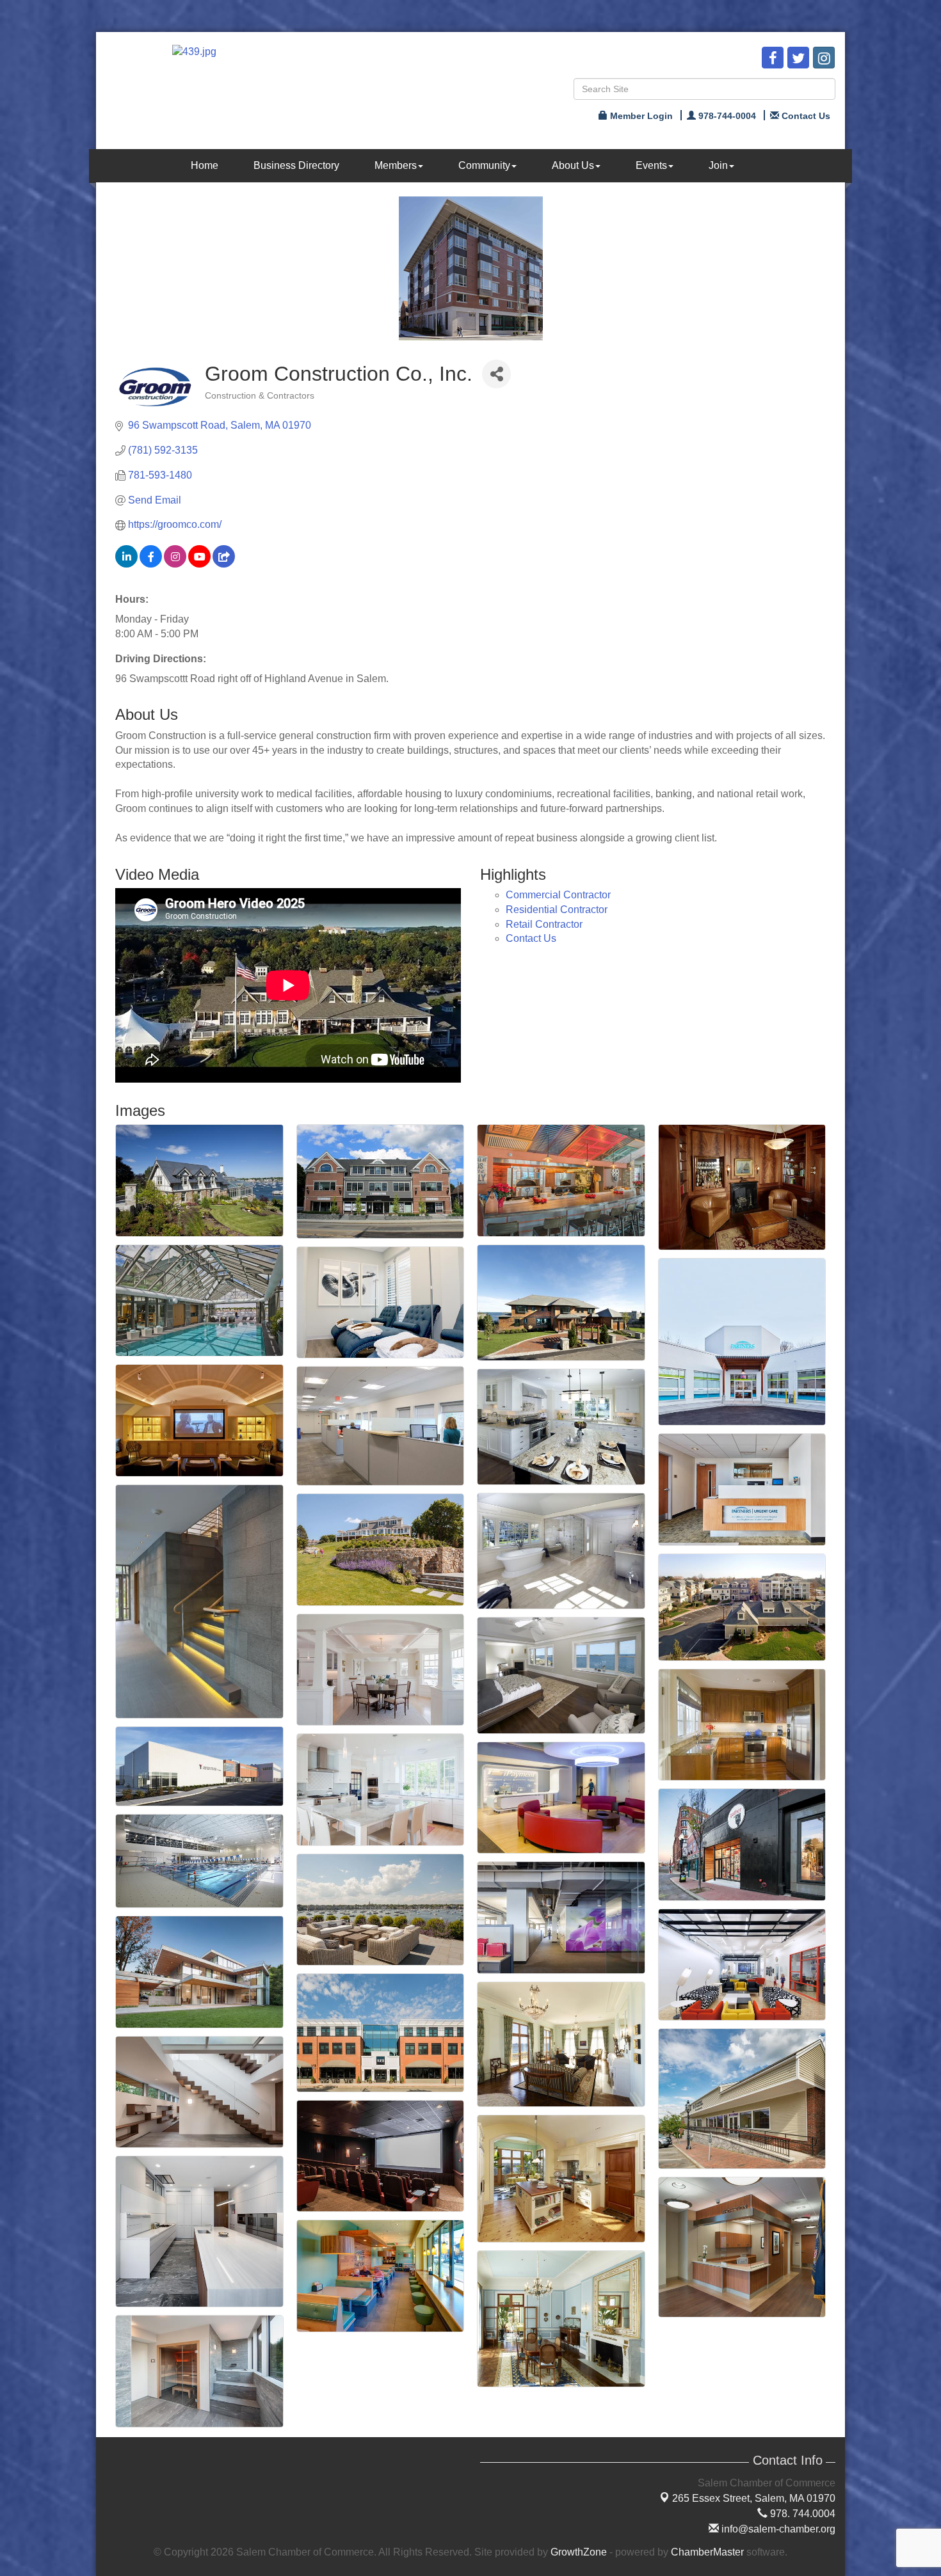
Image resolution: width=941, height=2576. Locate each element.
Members (396, 165)
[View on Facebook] (151, 564)
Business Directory (296, 165)
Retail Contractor (544, 924)
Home (205, 165)
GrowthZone (579, 2552)
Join (718, 165)
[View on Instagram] (175, 564)
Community (484, 165)
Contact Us (531, 938)
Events (651, 165)
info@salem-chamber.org (777, 2529)
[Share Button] (496, 374)
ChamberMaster (707, 2552)
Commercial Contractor (558, 895)
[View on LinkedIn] (126, 564)
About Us (573, 165)
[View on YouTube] (199, 564)
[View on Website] (224, 564)
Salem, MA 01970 (754, 2498)
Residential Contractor (557, 910)
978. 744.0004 (801, 2514)
